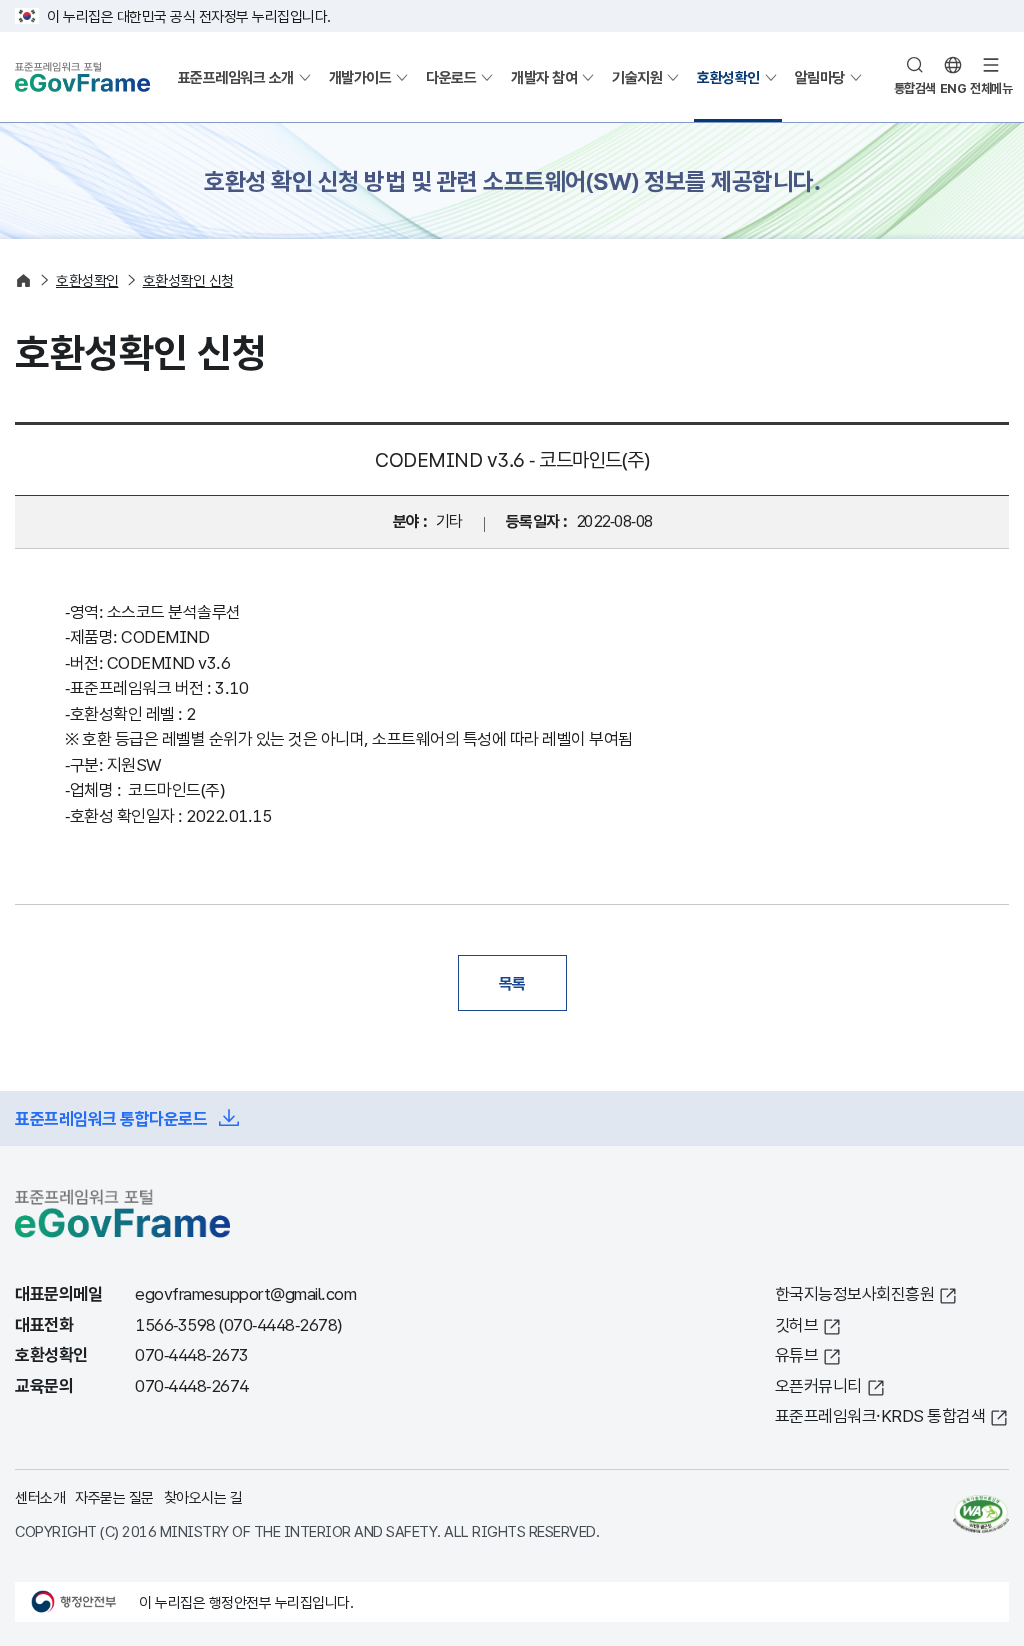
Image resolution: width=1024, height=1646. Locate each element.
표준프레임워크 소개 (236, 77)
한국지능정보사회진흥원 (855, 1293)
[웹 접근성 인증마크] (981, 1514)
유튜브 (797, 1354)
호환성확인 (728, 77)
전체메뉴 (991, 88)
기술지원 (637, 77)
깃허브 (797, 1324)
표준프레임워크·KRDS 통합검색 (880, 1415)
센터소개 (40, 1497)
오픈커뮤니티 (818, 1385)
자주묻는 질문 (114, 1497)
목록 (512, 983)
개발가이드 (360, 77)
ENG (953, 88)
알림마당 (820, 77)
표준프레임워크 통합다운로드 (111, 1118)
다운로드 (451, 77)
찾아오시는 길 (203, 1497)
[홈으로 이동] (23, 280)
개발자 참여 (544, 77)
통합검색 (915, 88)
